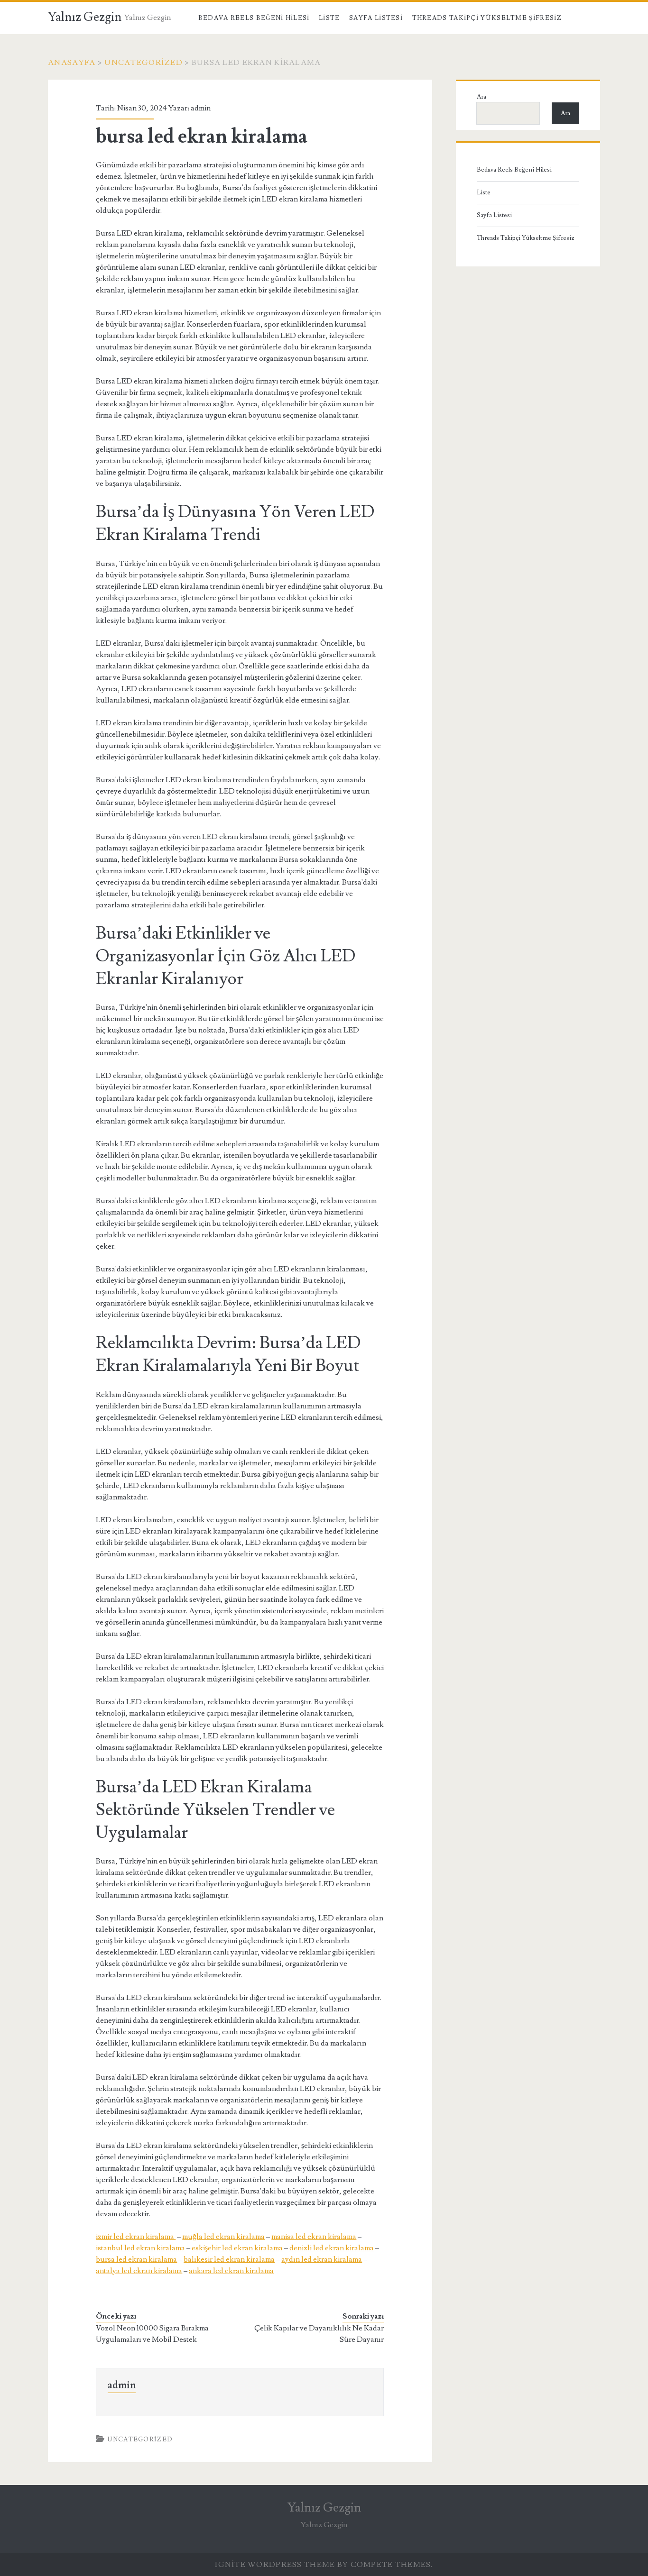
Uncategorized (143, 63)
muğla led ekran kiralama (223, 2237)
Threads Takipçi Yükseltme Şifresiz (487, 18)
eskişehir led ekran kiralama (237, 2248)
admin (201, 108)
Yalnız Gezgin (85, 17)
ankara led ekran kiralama (231, 2271)
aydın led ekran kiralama (322, 2259)
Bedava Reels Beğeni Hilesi (254, 18)
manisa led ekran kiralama (314, 2237)
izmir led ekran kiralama (136, 2237)
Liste (329, 18)
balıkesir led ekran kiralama (229, 2259)
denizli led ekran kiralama (332, 2248)
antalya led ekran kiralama (139, 2271)
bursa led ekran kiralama (136, 2259)
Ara (481, 97)
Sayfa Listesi (376, 18)
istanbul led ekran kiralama (140, 2248)
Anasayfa (72, 63)
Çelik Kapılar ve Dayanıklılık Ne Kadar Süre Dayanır (319, 2334)
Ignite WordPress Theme (275, 2565)
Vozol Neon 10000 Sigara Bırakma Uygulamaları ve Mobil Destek (152, 2334)
